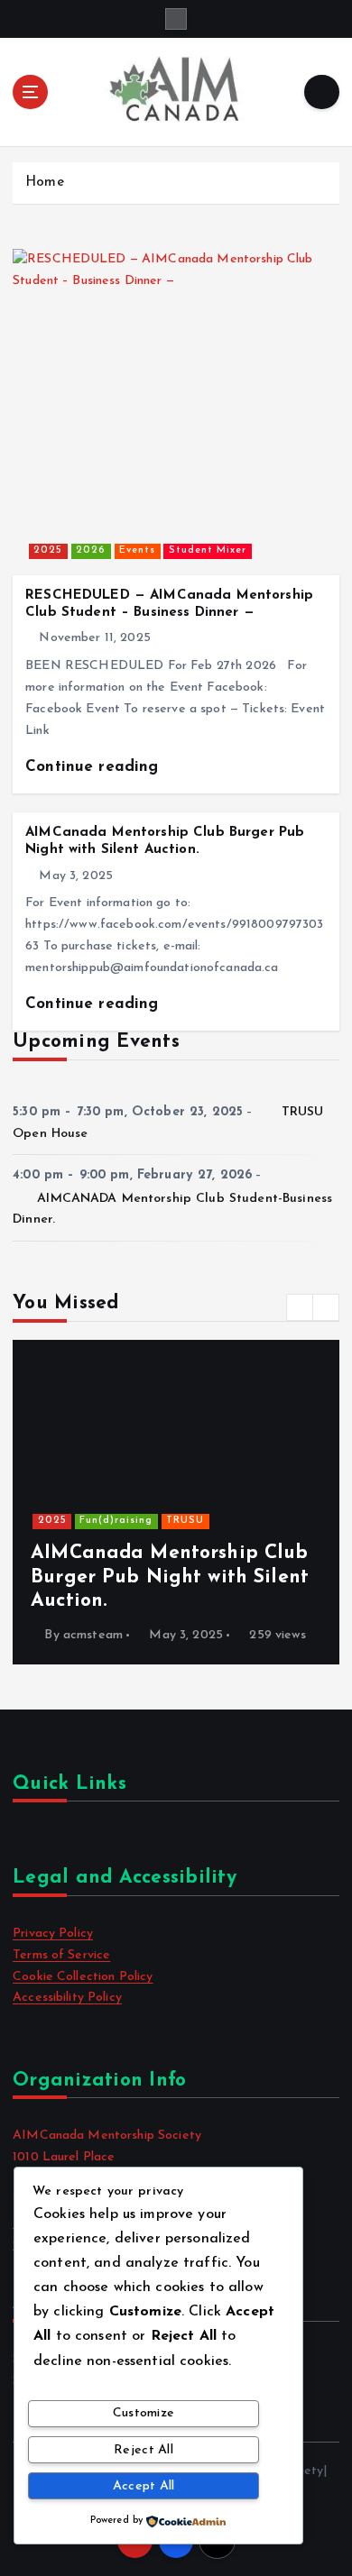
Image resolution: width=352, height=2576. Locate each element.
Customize (144, 2413)
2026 (91, 550)
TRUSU (185, 1521)
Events (137, 550)
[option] (176, 1502)
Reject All (144, 2450)
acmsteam (93, 1635)
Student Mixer (208, 550)
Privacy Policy (53, 1934)
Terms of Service (61, 1955)
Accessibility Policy (67, 1998)
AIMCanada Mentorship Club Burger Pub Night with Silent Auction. (170, 1577)
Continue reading (94, 767)
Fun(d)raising (116, 1521)
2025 (48, 550)
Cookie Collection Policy (83, 1977)
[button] (300, 1307)
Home (45, 183)
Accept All (144, 2486)
